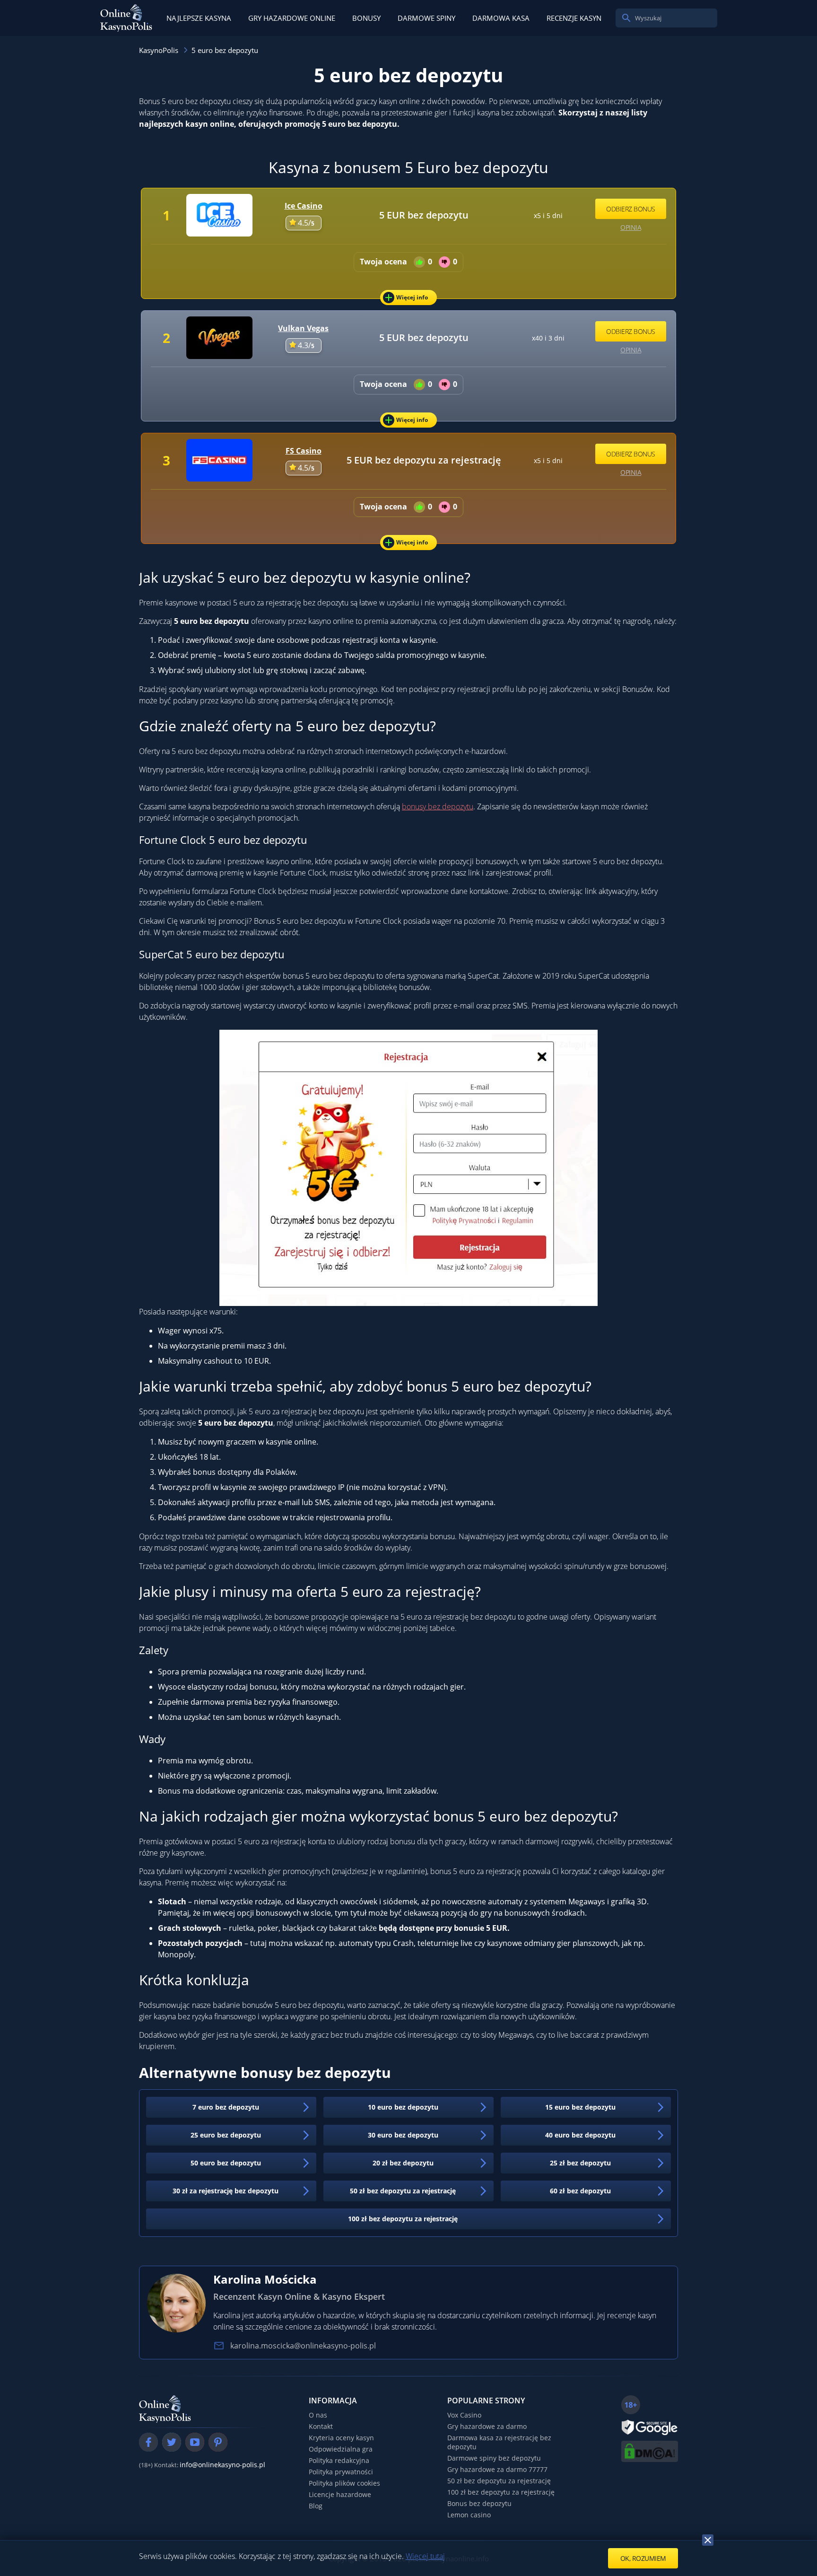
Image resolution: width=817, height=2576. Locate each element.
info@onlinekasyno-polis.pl (222, 2465)
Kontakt (321, 2426)
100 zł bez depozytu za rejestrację (403, 2219)
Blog (316, 2506)
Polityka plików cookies (344, 2483)
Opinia (631, 227)
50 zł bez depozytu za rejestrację (403, 2191)
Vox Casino (464, 2415)
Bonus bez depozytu (479, 2503)
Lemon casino (469, 2515)
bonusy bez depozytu (438, 806)
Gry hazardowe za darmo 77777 (497, 2469)
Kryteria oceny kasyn (341, 2438)
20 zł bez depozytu (403, 2163)
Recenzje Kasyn (574, 18)
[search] (626, 18)
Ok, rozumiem (643, 2558)
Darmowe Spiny (426, 18)
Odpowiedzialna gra (341, 2449)
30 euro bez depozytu (403, 2135)
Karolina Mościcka (265, 2279)
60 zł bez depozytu (580, 2191)
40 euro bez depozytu (580, 2135)
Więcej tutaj (425, 2556)
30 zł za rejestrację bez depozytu (226, 2191)
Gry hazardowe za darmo (487, 2426)
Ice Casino (304, 206)
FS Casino (304, 451)
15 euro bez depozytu (580, 2107)
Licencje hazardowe (340, 2494)
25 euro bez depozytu (226, 2135)
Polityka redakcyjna (339, 2460)
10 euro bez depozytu (403, 2107)
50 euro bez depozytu (226, 2163)
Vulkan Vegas (303, 328)
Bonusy (366, 18)
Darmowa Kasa (501, 18)
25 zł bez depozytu (580, 2163)
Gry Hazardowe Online (292, 18)
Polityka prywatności (341, 2472)
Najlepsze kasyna (199, 18)
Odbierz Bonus (631, 209)
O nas (318, 2415)
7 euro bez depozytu (226, 2107)
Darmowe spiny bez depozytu (494, 2458)
